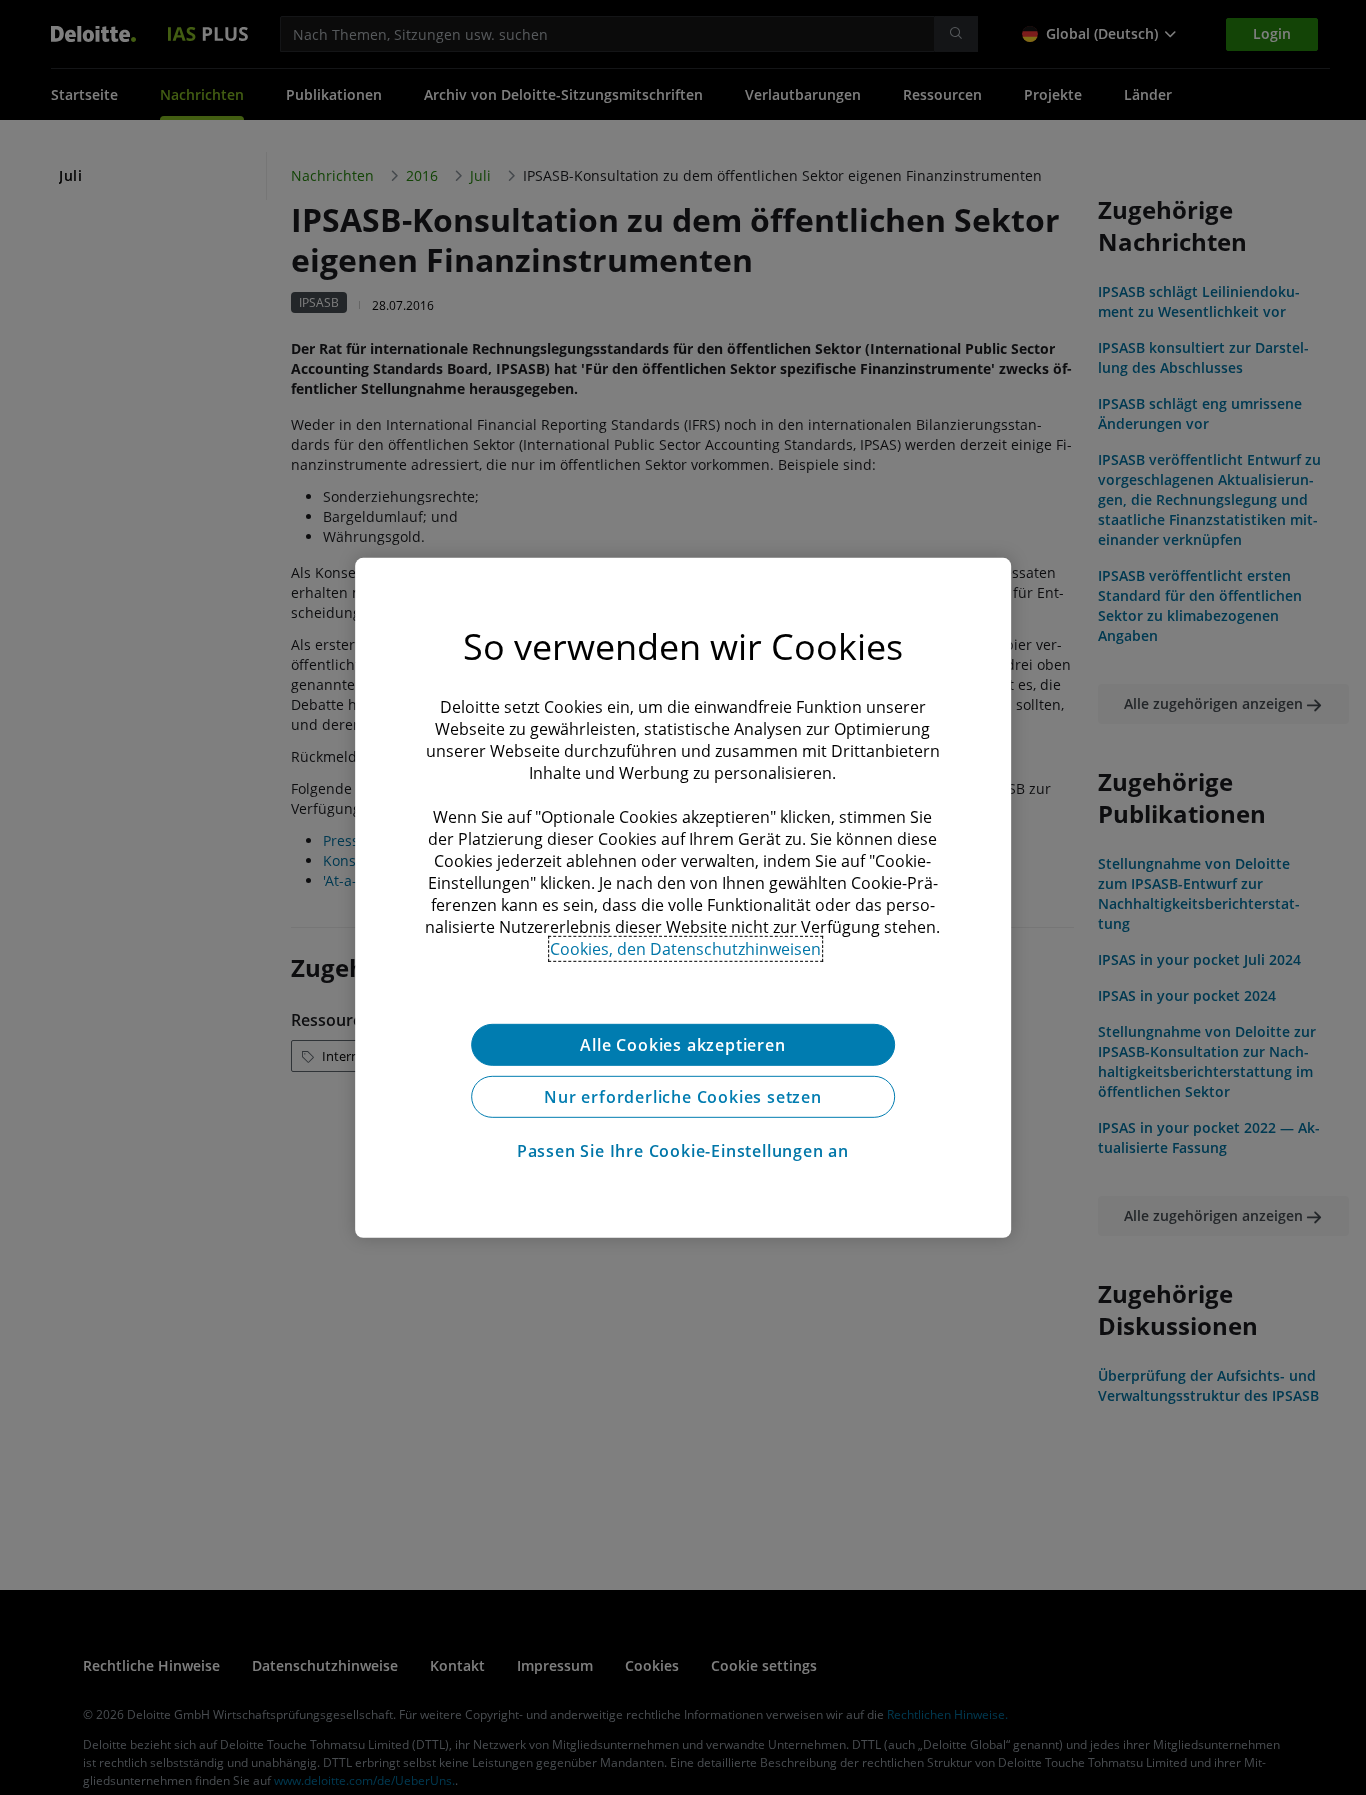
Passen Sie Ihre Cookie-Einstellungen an (683, 1150)
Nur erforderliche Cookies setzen (683, 1096)
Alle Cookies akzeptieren (682, 1044)
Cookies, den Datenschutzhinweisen (685, 948)
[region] (683, 897)
